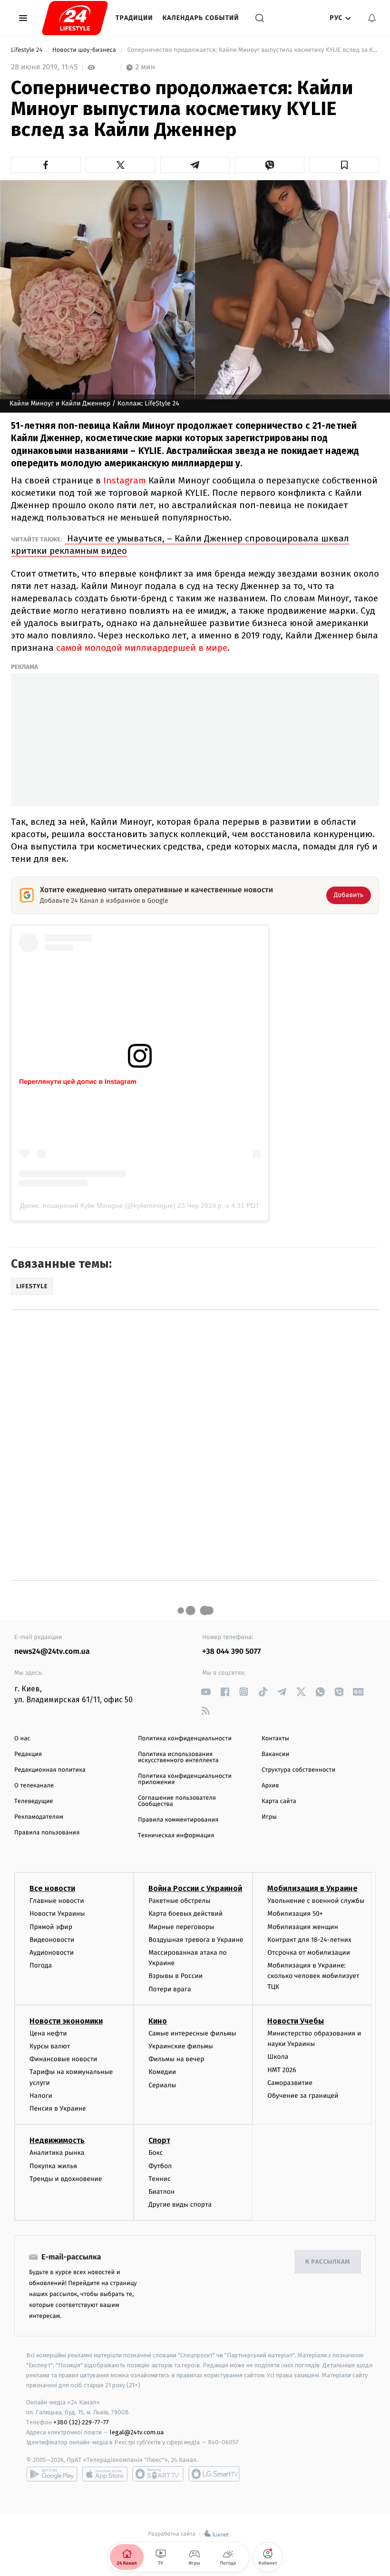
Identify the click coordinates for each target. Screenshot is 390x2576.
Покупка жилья (53, 2166)
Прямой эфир (51, 1927)
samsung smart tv (214, 2474)
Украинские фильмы (181, 2046)
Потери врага (170, 1989)
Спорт (159, 2140)
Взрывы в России (175, 1976)
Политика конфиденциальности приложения (185, 1779)
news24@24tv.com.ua (52, 1652)
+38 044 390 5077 (231, 1652)
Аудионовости (52, 1953)
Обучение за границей (303, 2096)
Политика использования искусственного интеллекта (178, 1757)
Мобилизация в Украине (312, 1888)
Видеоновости (52, 1940)
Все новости (52, 1888)
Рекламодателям (39, 1817)
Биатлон (161, 2192)
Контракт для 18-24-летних (309, 1940)
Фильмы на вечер (176, 2059)
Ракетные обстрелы (179, 1901)
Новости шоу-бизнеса (85, 50)
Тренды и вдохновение (66, 2179)
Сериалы (162, 2085)
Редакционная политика (50, 1770)
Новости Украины (57, 1914)
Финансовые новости (63, 2059)
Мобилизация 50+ (295, 1914)
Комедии (162, 2072)
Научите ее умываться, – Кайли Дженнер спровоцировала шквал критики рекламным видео (180, 545)
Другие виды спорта (180, 2205)
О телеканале (34, 1786)
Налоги (41, 2096)
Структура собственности (298, 1770)
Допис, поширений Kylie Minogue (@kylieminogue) (98, 1206)
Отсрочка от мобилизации (309, 1953)
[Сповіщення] (372, 18)
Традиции (134, 18)
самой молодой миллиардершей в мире (141, 648)
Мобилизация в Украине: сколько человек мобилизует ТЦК (313, 1976)
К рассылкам (328, 2262)
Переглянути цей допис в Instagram (78, 1081)
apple (105, 2474)
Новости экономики (66, 2021)
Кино (158, 2021)
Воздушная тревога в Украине (196, 1940)
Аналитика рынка (57, 2153)
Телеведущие (34, 1801)
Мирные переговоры (181, 1927)
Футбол (160, 2166)
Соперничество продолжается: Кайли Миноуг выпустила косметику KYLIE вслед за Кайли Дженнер (252, 50)
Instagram (125, 480)
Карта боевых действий (185, 1914)
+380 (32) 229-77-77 (81, 2422)
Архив (270, 1786)
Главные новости (57, 1901)
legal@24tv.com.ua (137, 2432)
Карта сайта (279, 1801)
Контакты (275, 1739)
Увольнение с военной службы (316, 1901)
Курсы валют (50, 2046)
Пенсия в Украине (58, 2108)
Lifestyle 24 (28, 50)
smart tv (158, 2474)
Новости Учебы (296, 2021)
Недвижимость (57, 2140)
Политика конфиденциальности (185, 1739)
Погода (41, 1965)
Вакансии (275, 1754)
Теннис (160, 2179)
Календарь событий (201, 18)
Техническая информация (176, 1836)
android (52, 2474)
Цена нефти (48, 2033)
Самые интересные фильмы (192, 2033)
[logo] (75, 18)
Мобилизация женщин (303, 1927)
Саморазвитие (290, 2083)
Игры (269, 1817)
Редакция (28, 1754)
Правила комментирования (178, 1820)
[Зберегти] (344, 165)
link (206, 1692)
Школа (278, 2057)
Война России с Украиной (195, 1888)
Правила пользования (47, 1833)
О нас (22, 1739)
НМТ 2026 (282, 2070)
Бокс (156, 2153)
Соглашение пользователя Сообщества (177, 1801)
